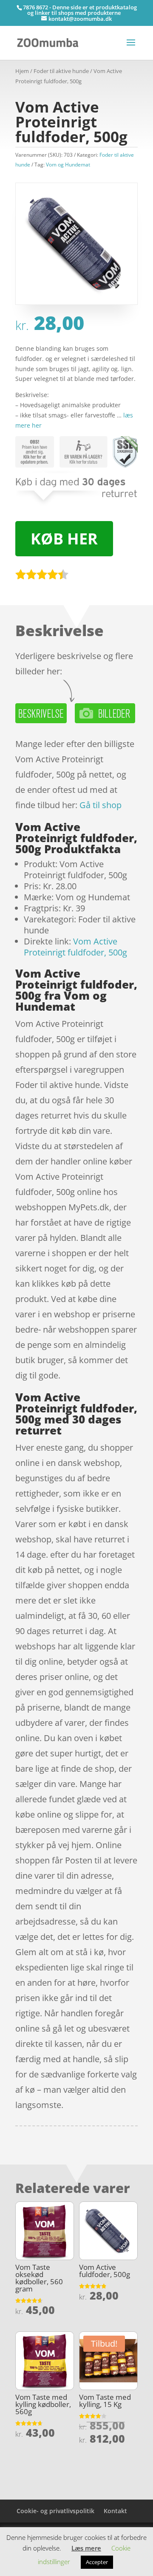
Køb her (64, 539)
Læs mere (86, 2548)
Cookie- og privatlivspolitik (55, 2511)
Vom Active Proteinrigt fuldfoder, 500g (75, 947)
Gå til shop (101, 805)
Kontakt (115, 2511)
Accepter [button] (97, 2562)
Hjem (22, 71)
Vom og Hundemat (68, 165)
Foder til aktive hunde (61, 71)
